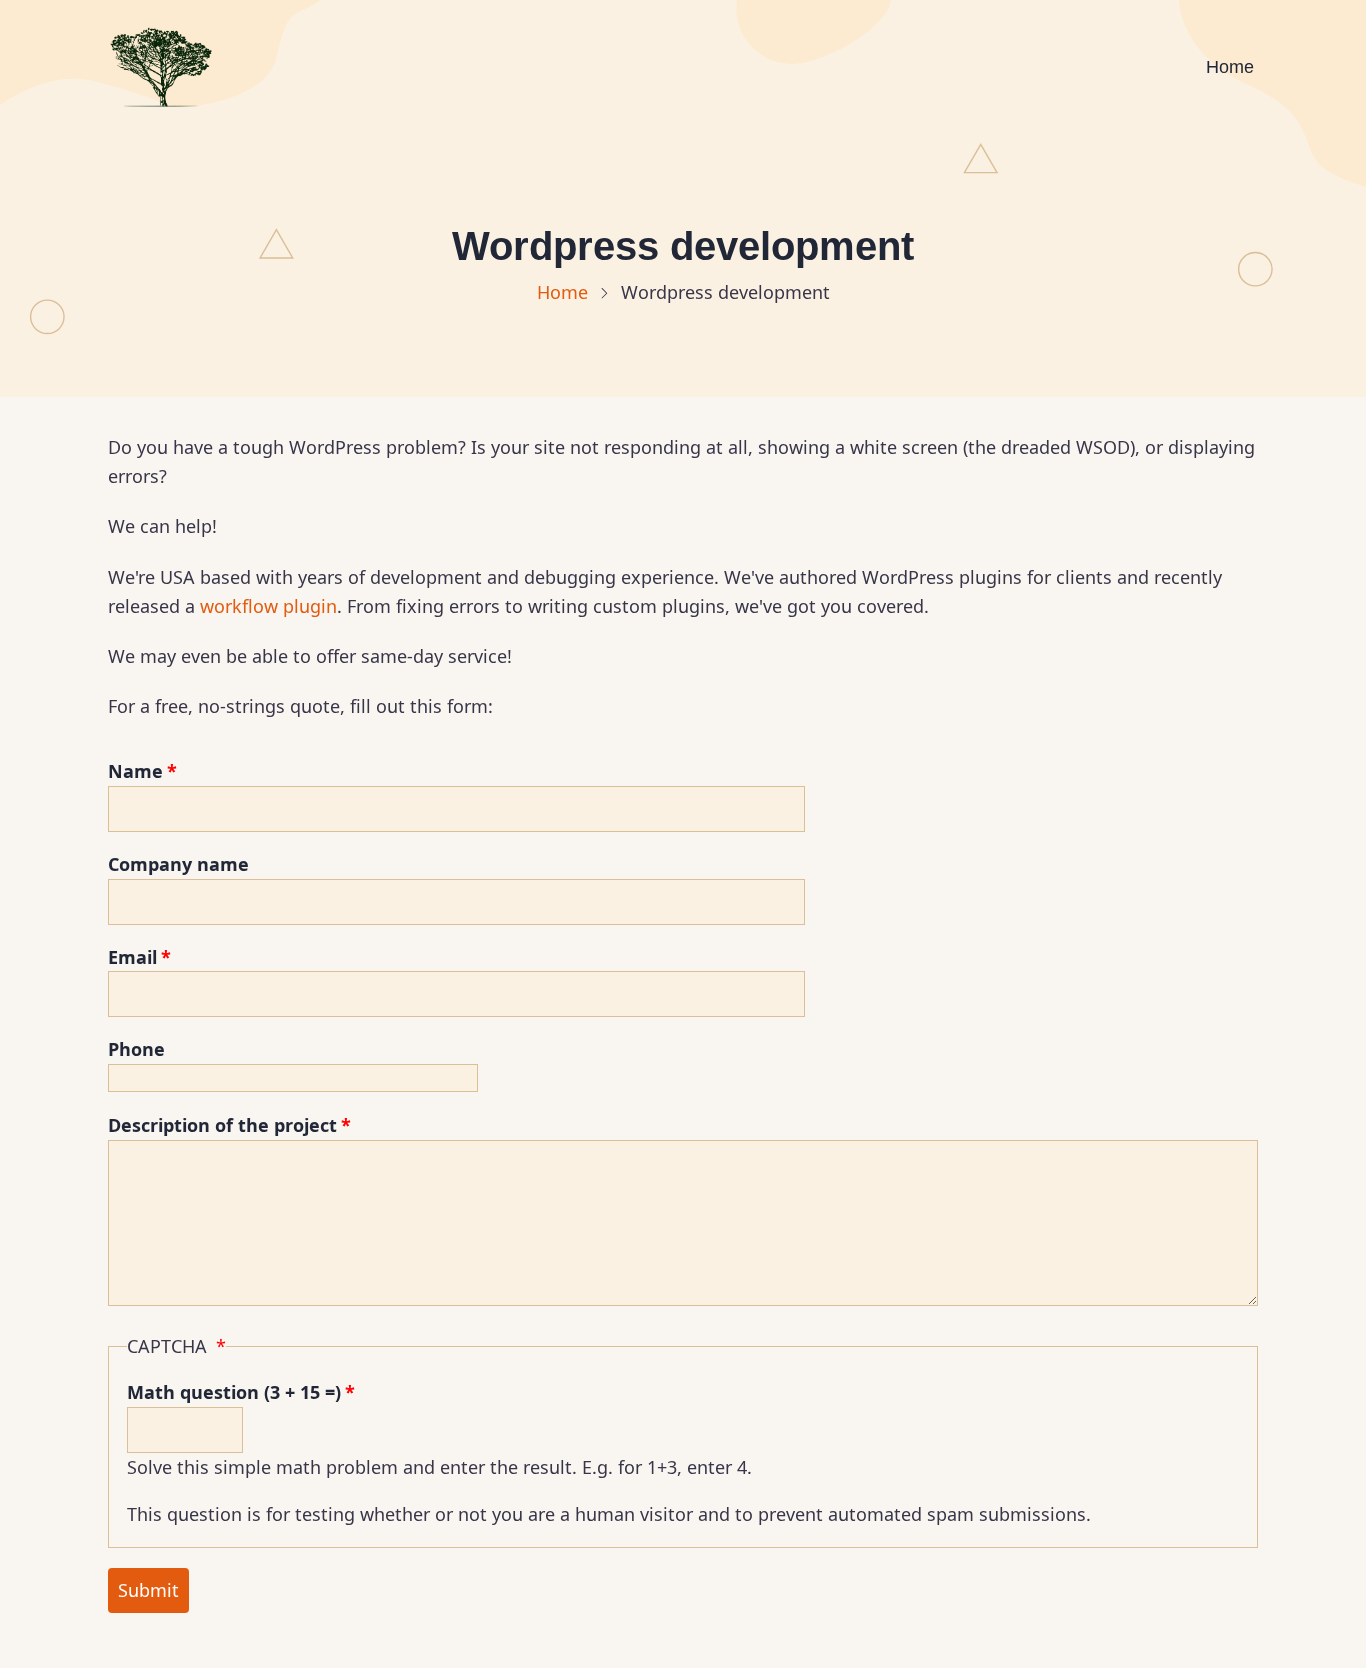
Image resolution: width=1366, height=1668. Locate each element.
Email (132, 957)
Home (1230, 67)
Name (135, 771)
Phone (136, 1049)
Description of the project (222, 1125)
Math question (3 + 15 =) (234, 1392)
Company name (178, 864)
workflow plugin (268, 606)
